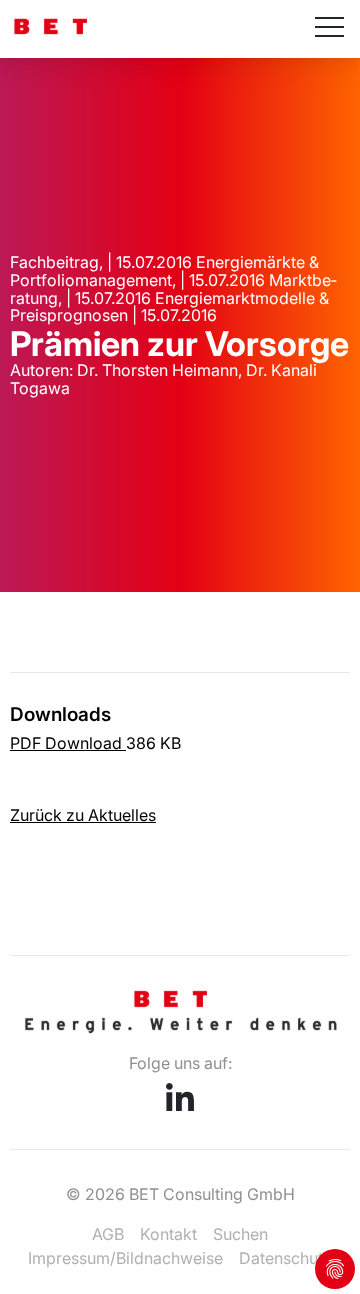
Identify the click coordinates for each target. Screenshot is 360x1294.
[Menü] (329, 29)
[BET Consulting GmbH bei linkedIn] (180, 1105)
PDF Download (68, 743)
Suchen (240, 1234)
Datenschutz (285, 1258)
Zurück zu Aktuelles (83, 815)
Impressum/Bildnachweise (125, 1258)
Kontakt (168, 1234)
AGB (108, 1234)
